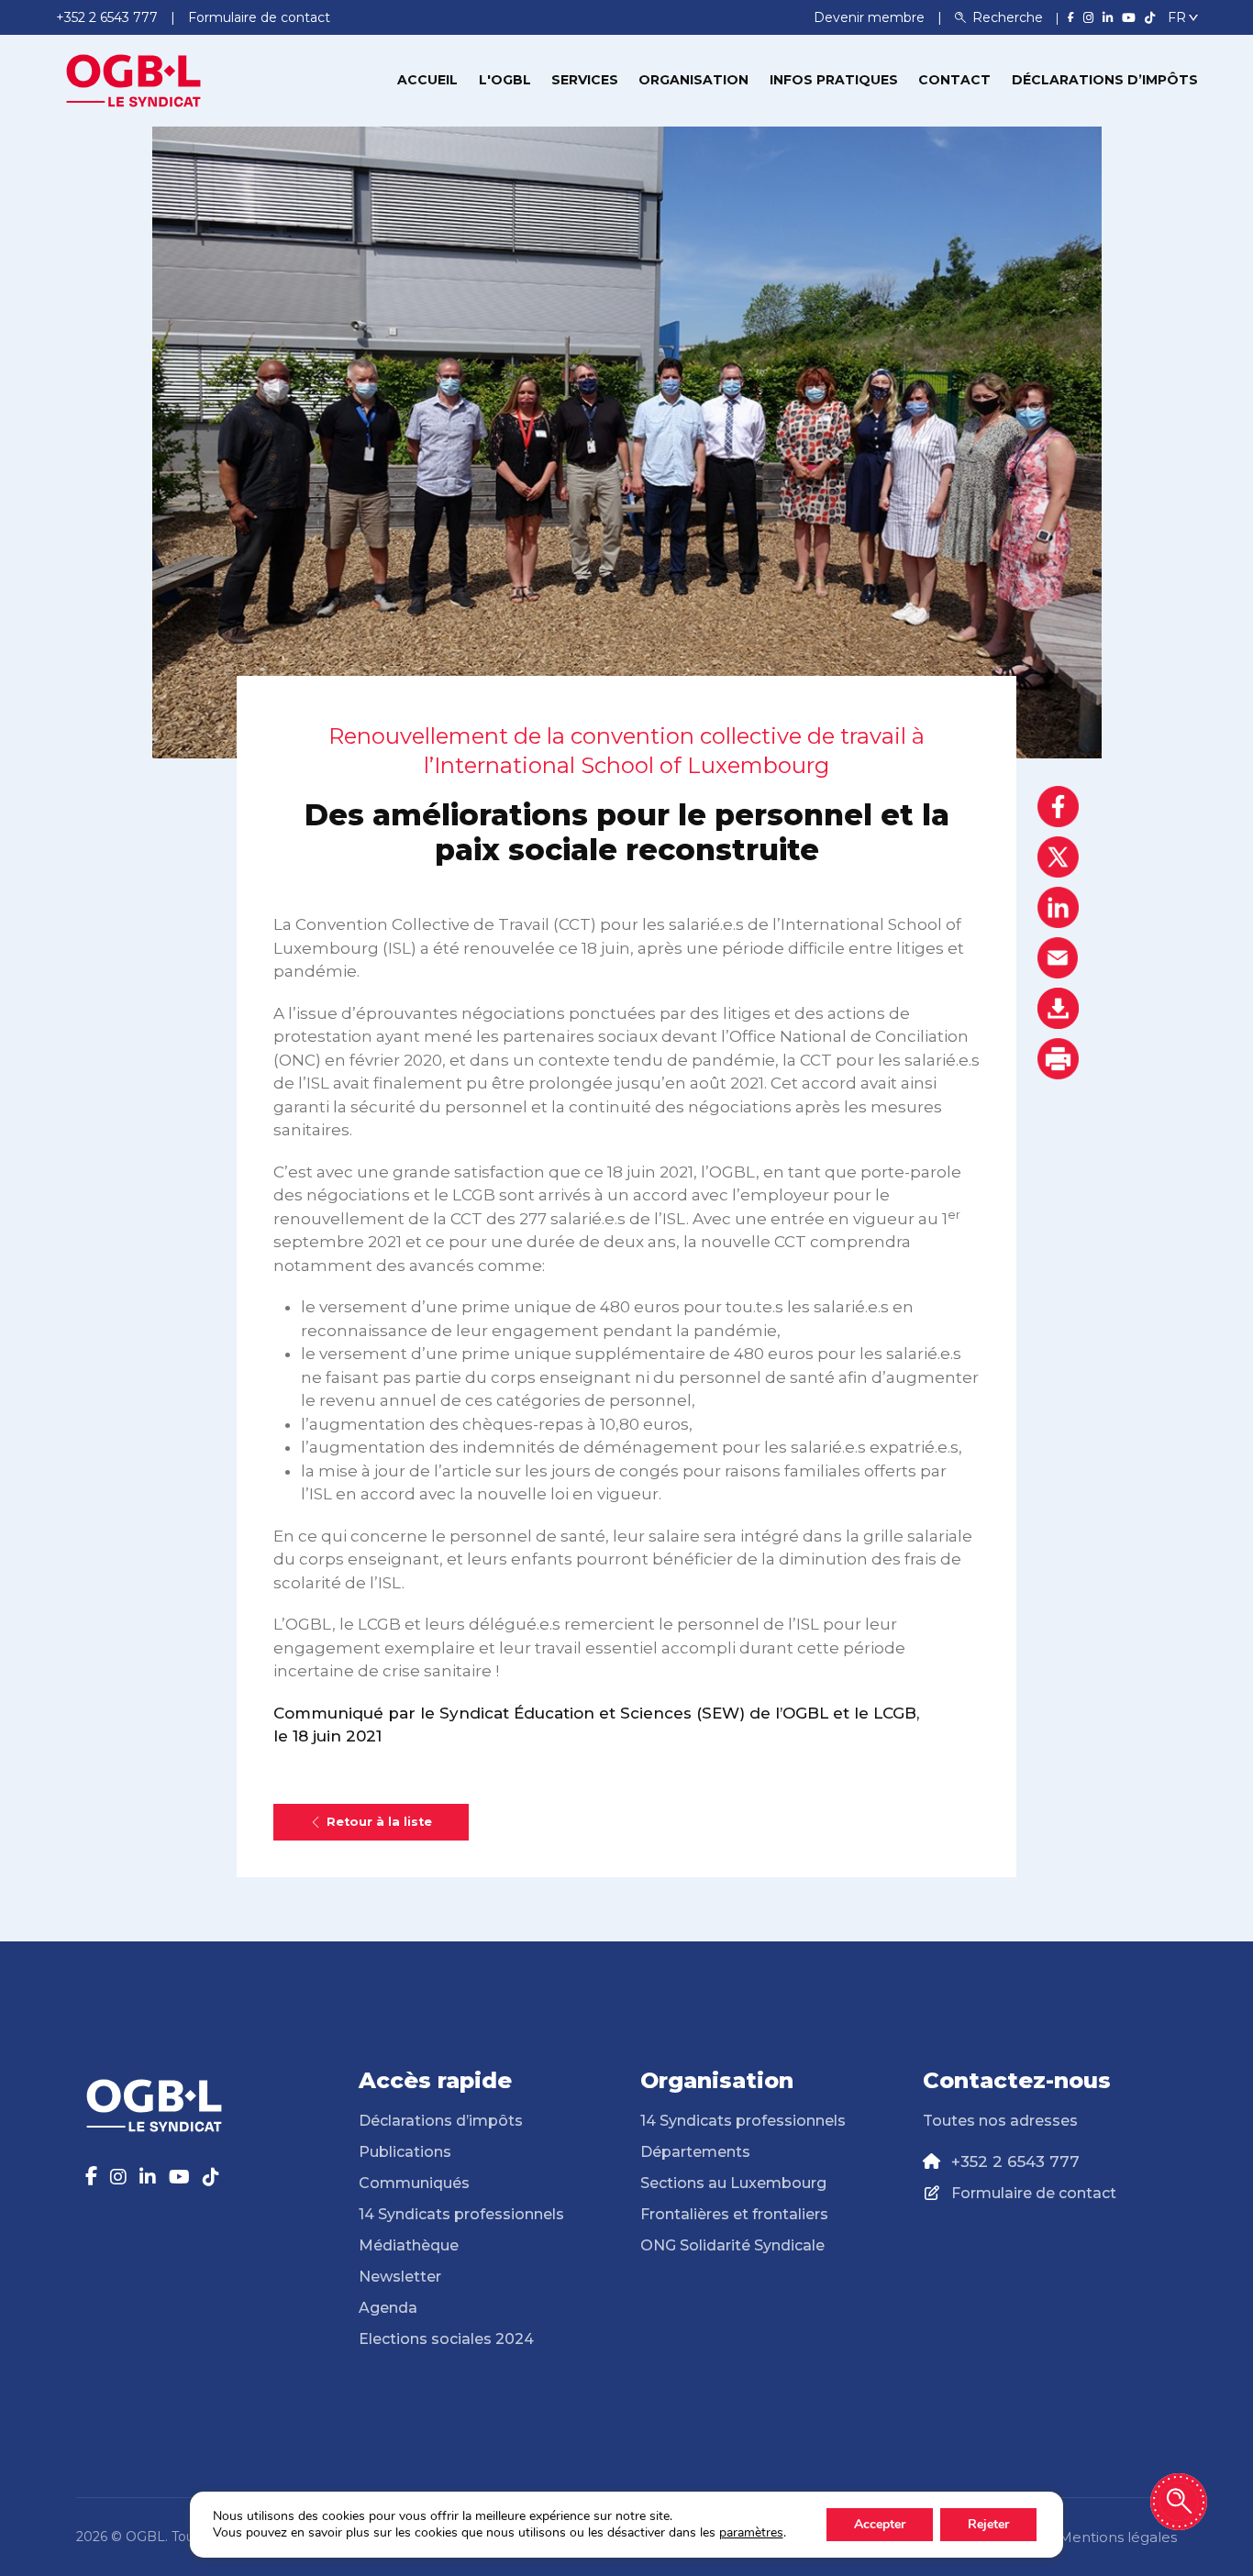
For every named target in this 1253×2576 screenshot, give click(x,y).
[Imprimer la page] (1058, 1059)
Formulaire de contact (1034, 2193)
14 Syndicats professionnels (461, 2214)
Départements (695, 2152)
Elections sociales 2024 (446, 2339)
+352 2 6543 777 (1015, 2161)
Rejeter (988, 2524)
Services (585, 80)
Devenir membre (871, 17)
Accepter (880, 2524)
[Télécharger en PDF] (1058, 1008)
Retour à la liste (379, 1822)
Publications (405, 2152)
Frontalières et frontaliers (734, 2214)
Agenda (388, 2308)
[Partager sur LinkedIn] (1058, 907)
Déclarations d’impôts (1105, 80)
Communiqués (414, 2183)
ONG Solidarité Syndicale (732, 2245)
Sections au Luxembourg (733, 2183)
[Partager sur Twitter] (1058, 857)
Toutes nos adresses (1000, 2121)
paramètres (751, 2533)
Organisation (693, 80)
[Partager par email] (1058, 958)
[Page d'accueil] (134, 79)
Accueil (427, 80)
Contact (954, 80)
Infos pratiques (834, 80)
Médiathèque (409, 2245)
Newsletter (400, 2277)
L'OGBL (505, 80)
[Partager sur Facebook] (1058, 807)
